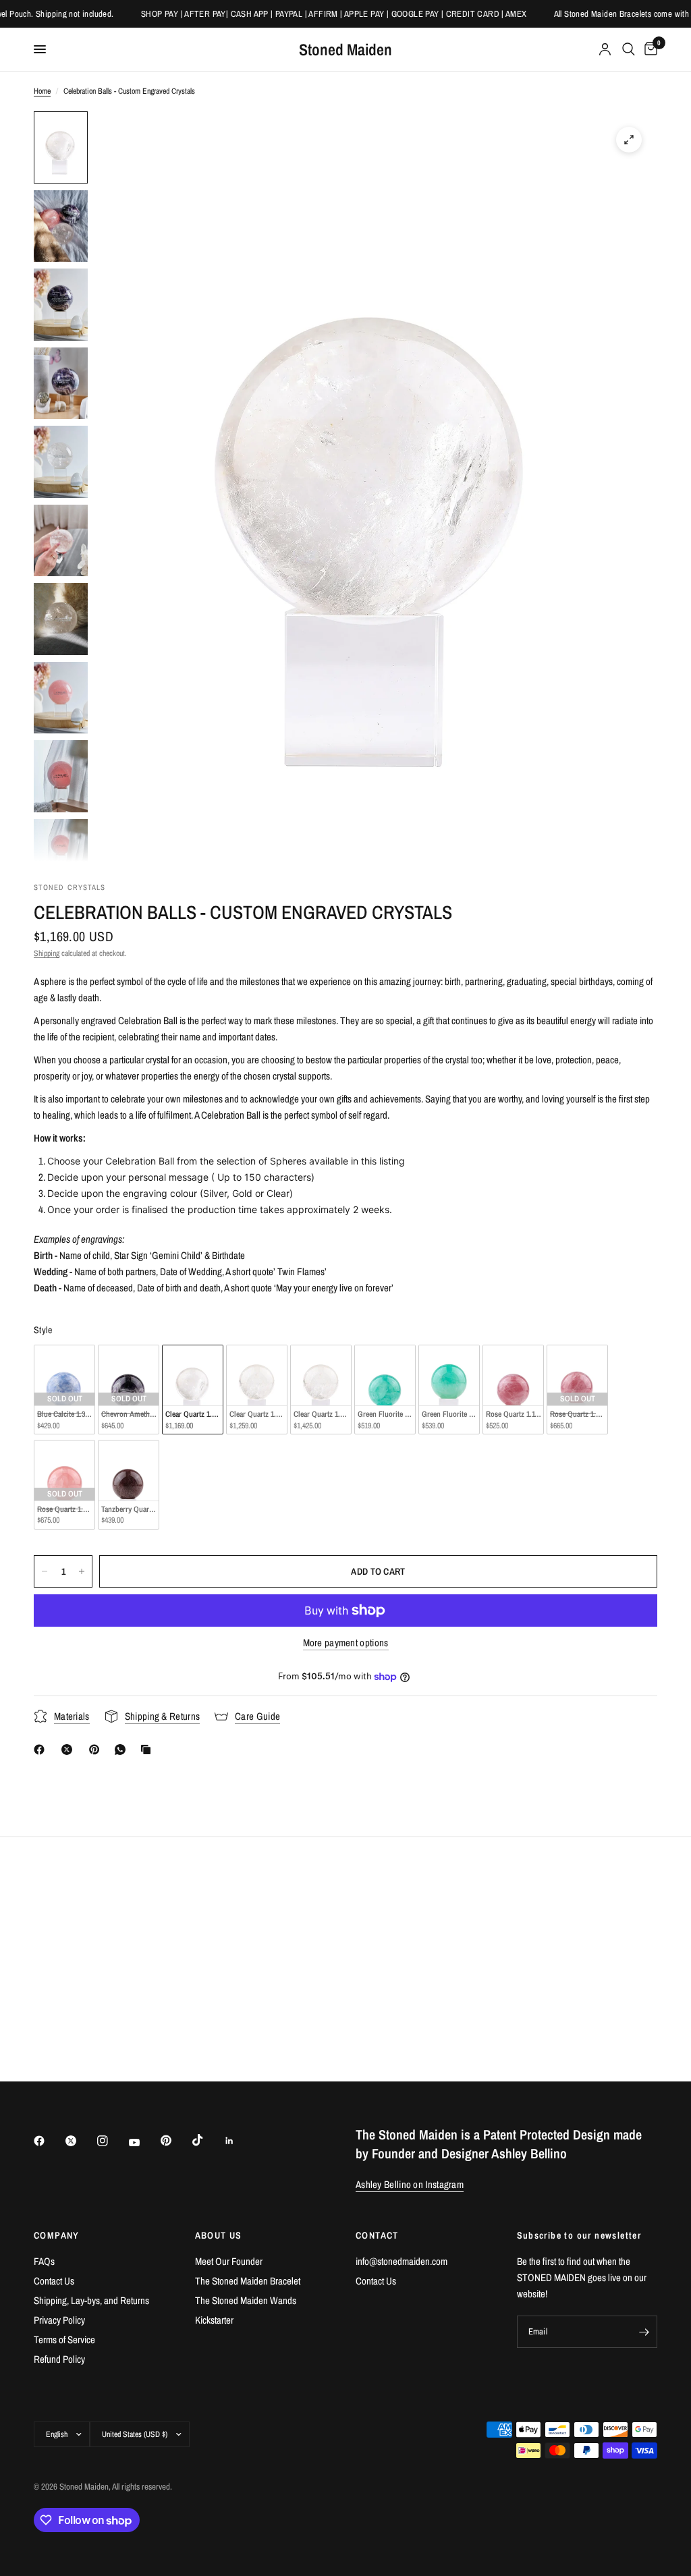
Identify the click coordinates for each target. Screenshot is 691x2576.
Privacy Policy (59, 2320)
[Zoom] (629, 140)
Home (42, 91)
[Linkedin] (239, 2141)
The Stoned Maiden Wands (246, 2300)
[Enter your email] (644, 2332)
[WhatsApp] (123, 1749)
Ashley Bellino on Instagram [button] (410, 2184)
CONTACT (377, 2235)
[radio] (64, 1390)
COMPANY (57, 2235)
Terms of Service (64, 2340)
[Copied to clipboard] (148, 1749)
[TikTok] (207, 2140)
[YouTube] (144, 2143)
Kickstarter (214, 2320)
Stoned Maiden (345, 49)
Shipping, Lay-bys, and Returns (91, 2300)
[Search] (629, 49)
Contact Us (54, 2281)
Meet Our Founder (229, 2261)
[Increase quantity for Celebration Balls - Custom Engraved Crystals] (82, 1571)
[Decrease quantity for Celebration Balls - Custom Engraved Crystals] (45, 1571)
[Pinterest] (97, 1749)
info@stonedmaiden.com (402, 2261)
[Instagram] (112, 2141)
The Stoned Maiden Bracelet (248, 2281)
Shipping (47, 953)
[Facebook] (42, 1749)
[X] (70, 1749)
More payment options (346, 1643)
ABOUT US (219, 2235)
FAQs (44, 2261)
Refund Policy (59, 2359)
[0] (648, 49)
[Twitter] (80, 2141)
